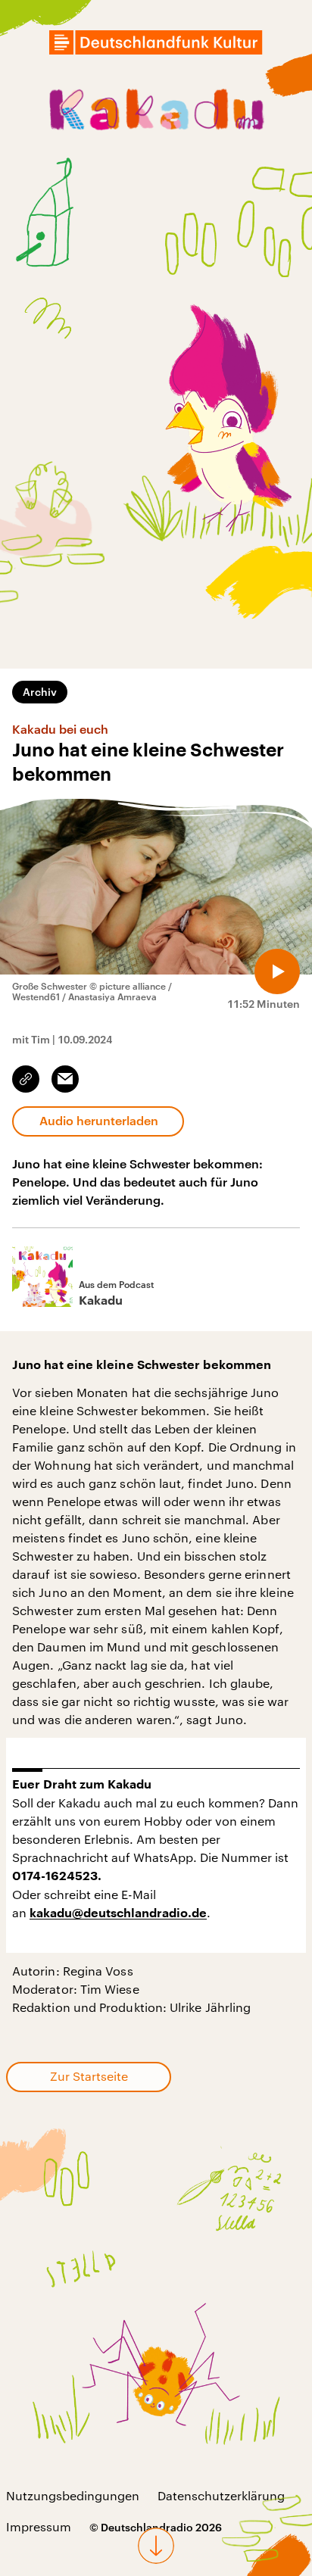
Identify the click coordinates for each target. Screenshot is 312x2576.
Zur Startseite (89, 2076)
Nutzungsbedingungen (73, 2495)
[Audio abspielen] (277, 971)
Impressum (39, 2526)
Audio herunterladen (99, 1120)
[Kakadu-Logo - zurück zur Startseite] (156, 112)
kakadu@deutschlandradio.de (118, 1913)
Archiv (40, 692)
